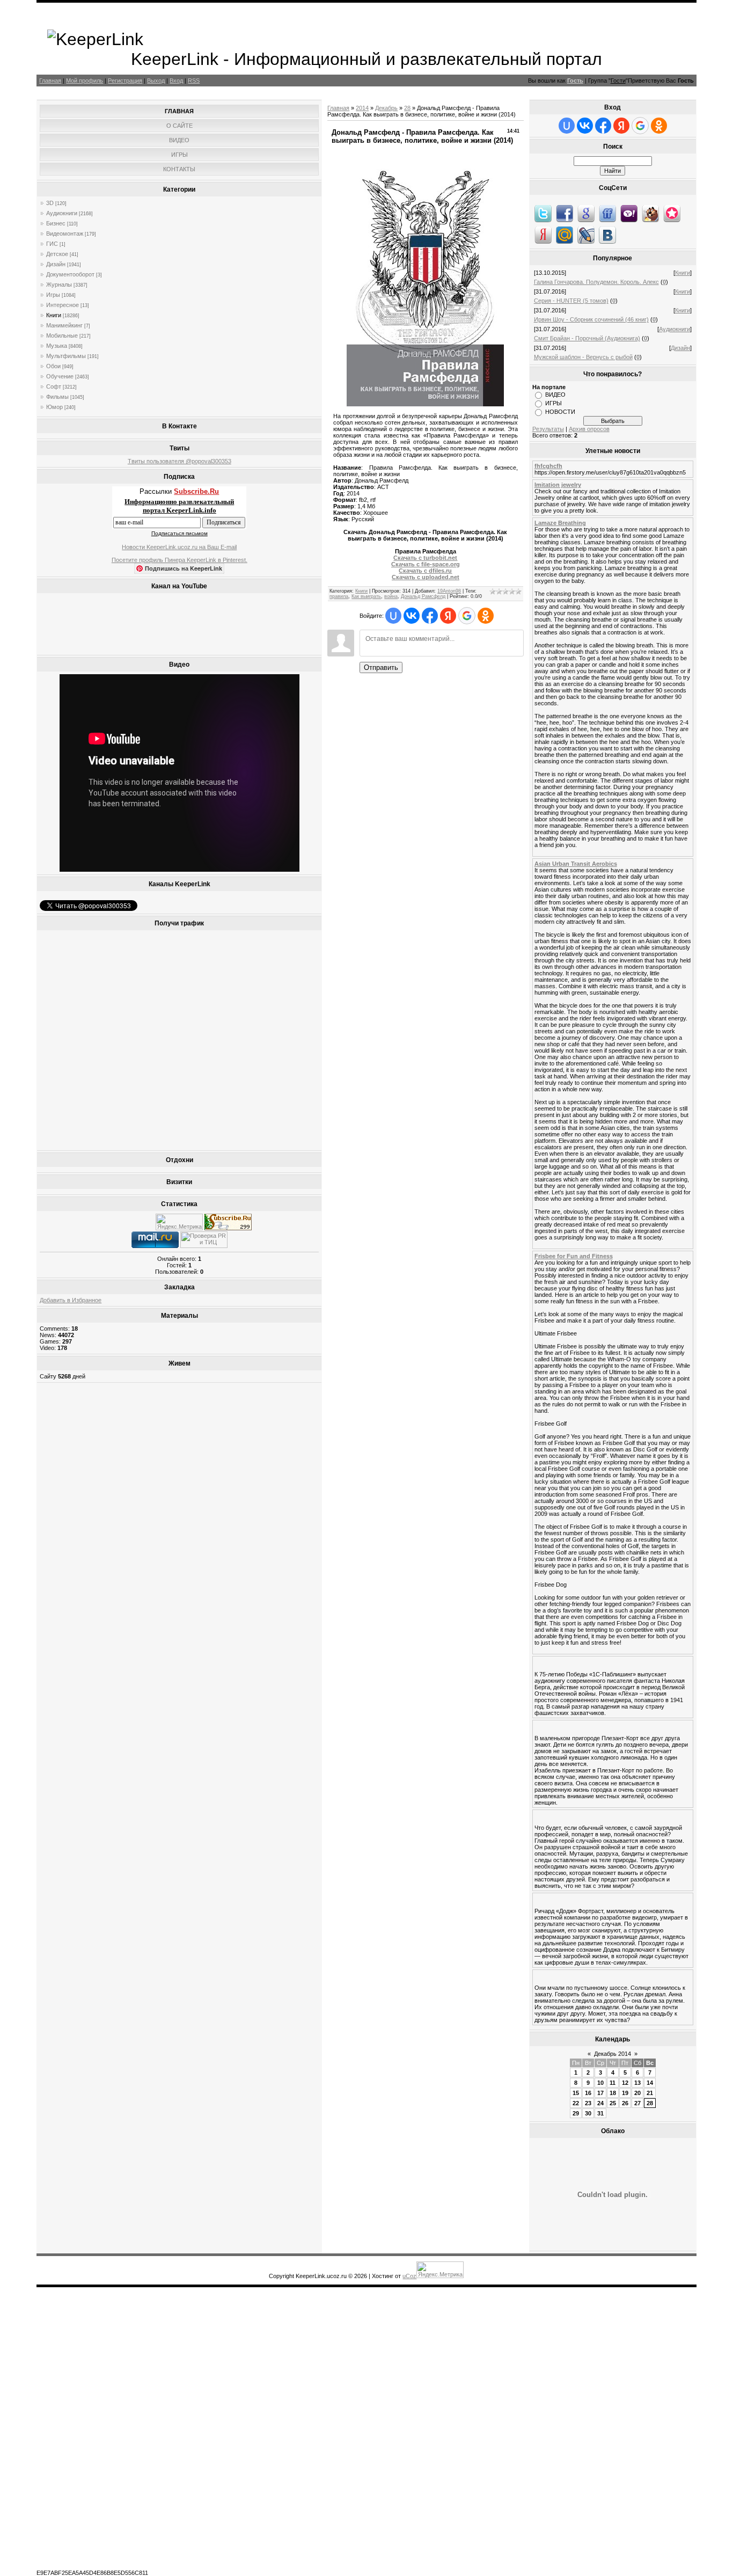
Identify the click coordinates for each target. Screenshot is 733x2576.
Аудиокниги (62, 213)
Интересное (63, 305)
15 (576, 2093)
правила (339, 596)
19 (625, 2093)
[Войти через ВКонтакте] (412, 616)
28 (407, 108)
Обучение (60, 376)
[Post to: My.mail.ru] (565, 235)
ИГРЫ (554, 403)
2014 (362, 108)
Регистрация (125, 81)
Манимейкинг (64, 325)
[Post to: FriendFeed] (607, 213)
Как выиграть (366, 596)
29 (576, 2113)
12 (625, 2083)
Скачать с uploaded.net (426, 577)
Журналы (59, 284)
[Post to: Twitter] (543, 213)
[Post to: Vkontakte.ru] (607, 235)
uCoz (409, 2276)
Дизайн (56, 264)
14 (650, 2083)
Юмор (54, 407)
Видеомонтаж (65, 233)
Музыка (57, 346)
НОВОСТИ (560, 412)
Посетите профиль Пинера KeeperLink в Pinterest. (179, 560)
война (391, 596)
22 (576, 2103)
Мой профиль (85, 81)
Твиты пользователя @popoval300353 (179, 461)
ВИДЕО (555, 395)
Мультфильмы (66, 356)
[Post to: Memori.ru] (672, 213)
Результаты (548, 429)
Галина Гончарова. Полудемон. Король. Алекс (596, 282)
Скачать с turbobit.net (425, 558)
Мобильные (62, 335)
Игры (53, 295)
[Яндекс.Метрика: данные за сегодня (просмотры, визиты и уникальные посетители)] (179, 1222)
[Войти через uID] (393, 616)
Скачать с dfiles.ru (425, 571)
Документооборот (70, 274)
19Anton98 (449, 591)
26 (625, 2103)
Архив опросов (589, 429)
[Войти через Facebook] (430, 616)
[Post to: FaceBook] (565, 213)
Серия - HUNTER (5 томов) (571, 301)
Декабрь (386, 108)
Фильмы (57, 397)
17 (600, 2093)
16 (588, 2093)
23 (588, 2103)
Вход (176, 81)
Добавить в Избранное (71, 1300)
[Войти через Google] (467, 616)
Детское (57, 254)
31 (600, 2113)
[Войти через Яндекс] (448, 616)
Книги (54, 315)
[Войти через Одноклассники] (486, 616)
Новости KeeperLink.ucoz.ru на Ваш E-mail (179, 547)
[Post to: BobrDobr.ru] (650, 213)
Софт (54, 386)
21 (650, 2093)
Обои (53, 366)
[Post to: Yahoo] (629, 213)
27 (637, 2103)
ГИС (52, 244)
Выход (156, 81)
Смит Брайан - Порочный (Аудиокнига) (587, 338)
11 (613, 2083)
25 (613, 2103)
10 (600, 2083)
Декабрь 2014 (613, 2054)
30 (588, 2113)
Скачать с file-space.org (426, 564)
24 (600, 2103)
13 (637, 2083)
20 (637, 2093)
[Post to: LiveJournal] (586, 235)
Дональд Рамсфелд (423, 596)
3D (50, 203)
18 (613, 2093)
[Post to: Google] (586, 213)
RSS (194, 81)
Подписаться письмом (179, 533)
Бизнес (56, 223)
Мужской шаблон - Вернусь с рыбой (583, 357)
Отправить (381, 667)
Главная (50, 81)
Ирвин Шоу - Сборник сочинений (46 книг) (591, 319)
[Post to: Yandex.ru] (543, 235)
